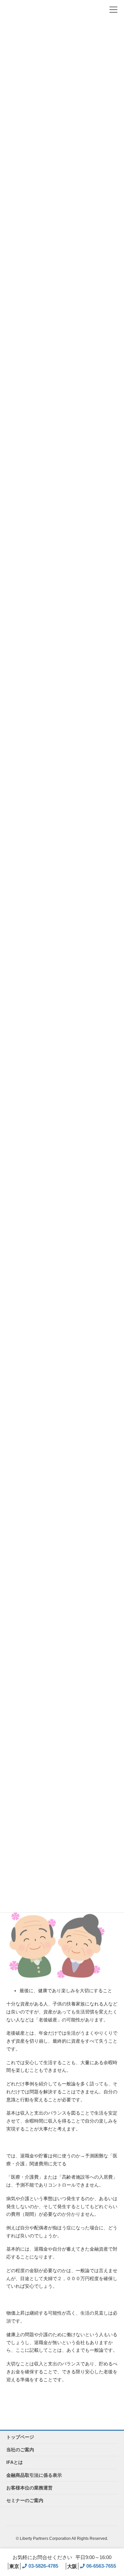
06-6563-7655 (92, 2566)
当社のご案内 (20, 2450)
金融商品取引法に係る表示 (34, 2475)
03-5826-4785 (34, 2566)
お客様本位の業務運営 (29, 2488)
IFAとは (15, 2462)
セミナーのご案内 (25, 2500)
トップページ (20, 2437)
